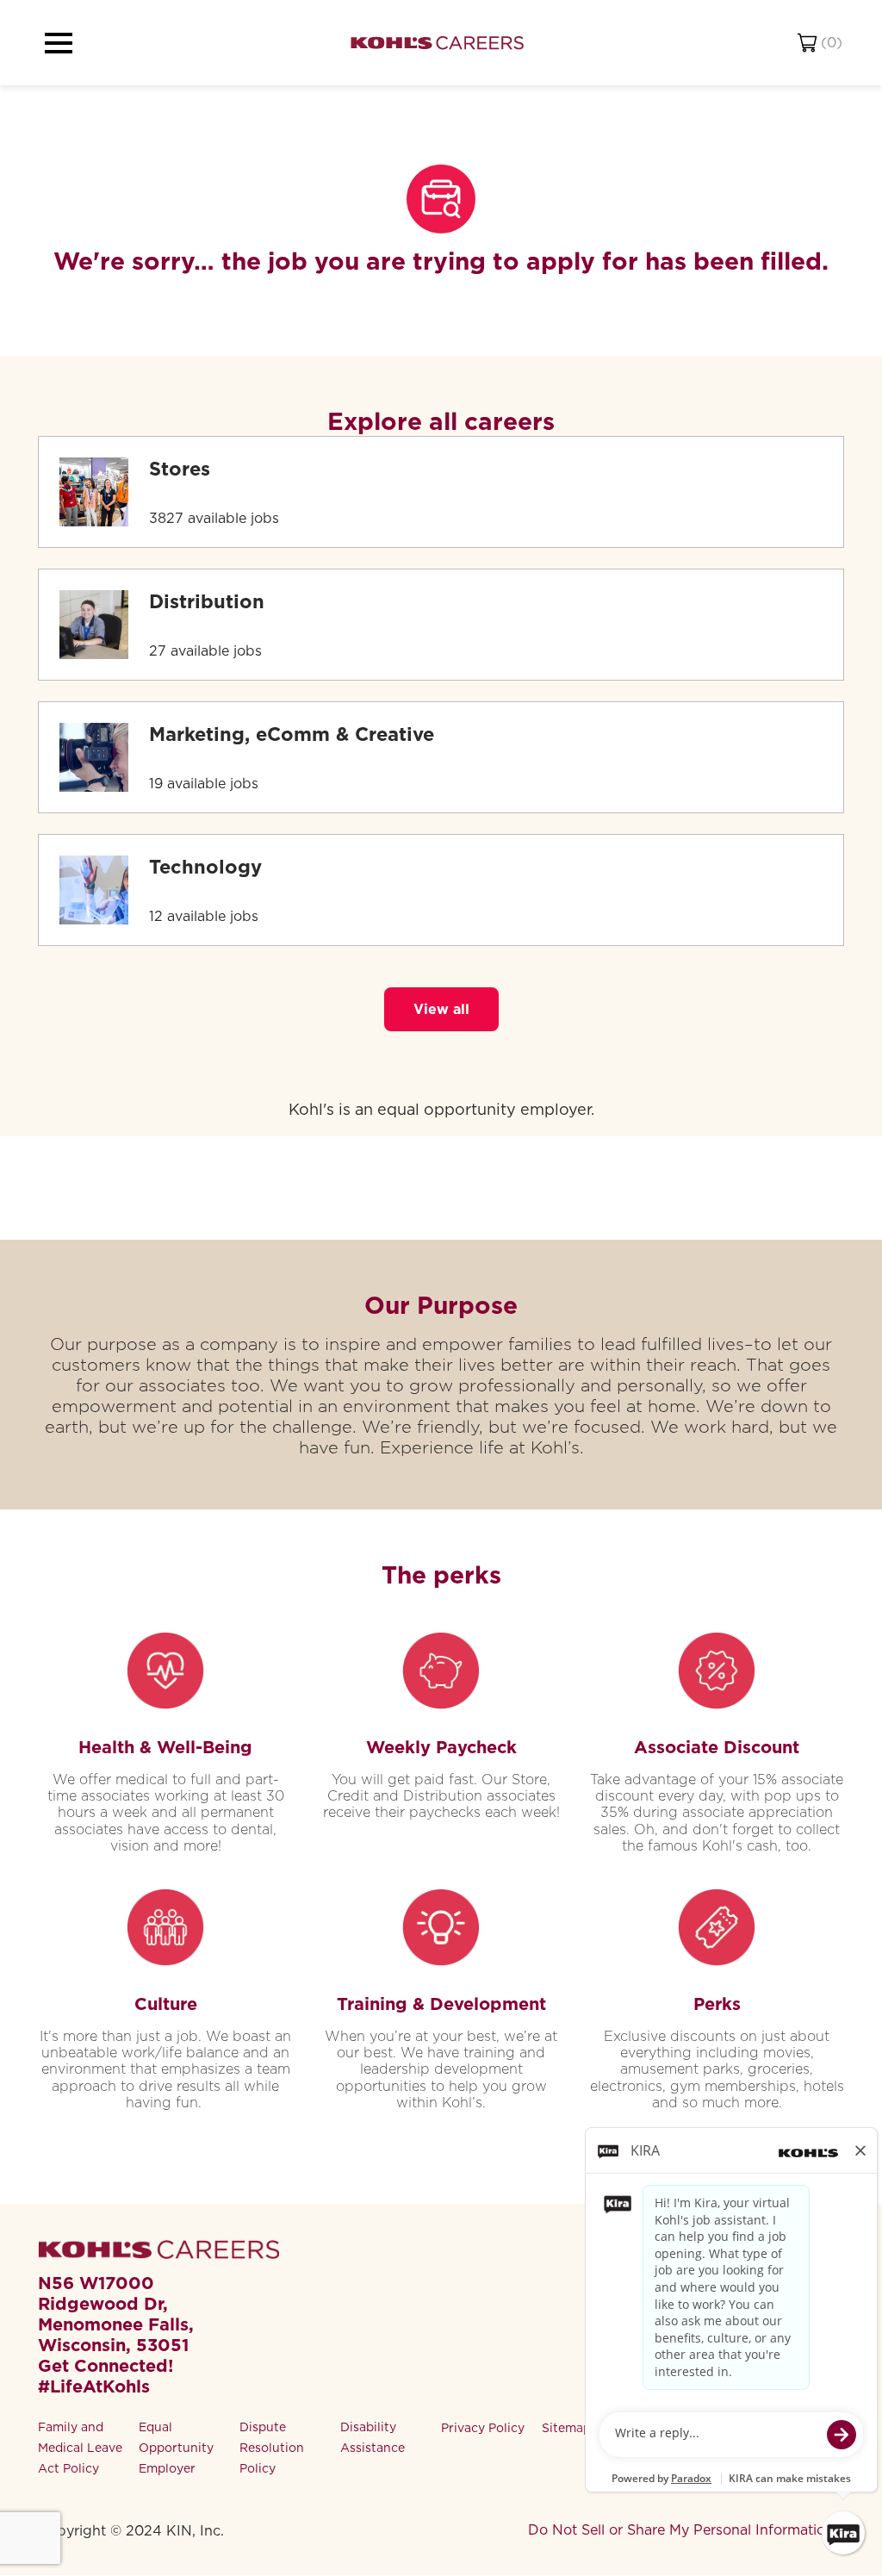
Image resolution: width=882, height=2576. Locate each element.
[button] (441, 1009)
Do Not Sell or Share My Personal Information (681, 2530)
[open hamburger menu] (59, 43)
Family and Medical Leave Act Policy (80, 2448)
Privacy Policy (483, 2428)
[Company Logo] (437, 43)
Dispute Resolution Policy (272, 2448)
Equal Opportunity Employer (176, 2448)
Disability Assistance (373, 2437)
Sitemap (566, 2428)
